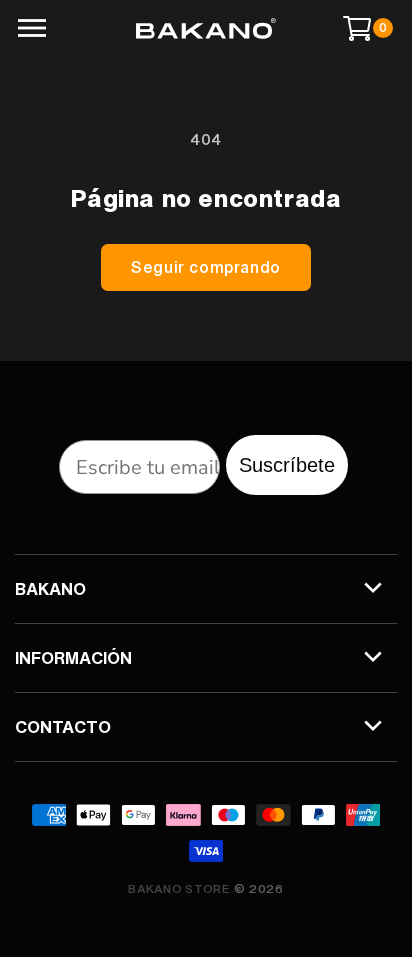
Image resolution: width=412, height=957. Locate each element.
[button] (30, 28)
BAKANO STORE (179, 888)
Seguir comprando (206, 267)
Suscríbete (287, 465)
